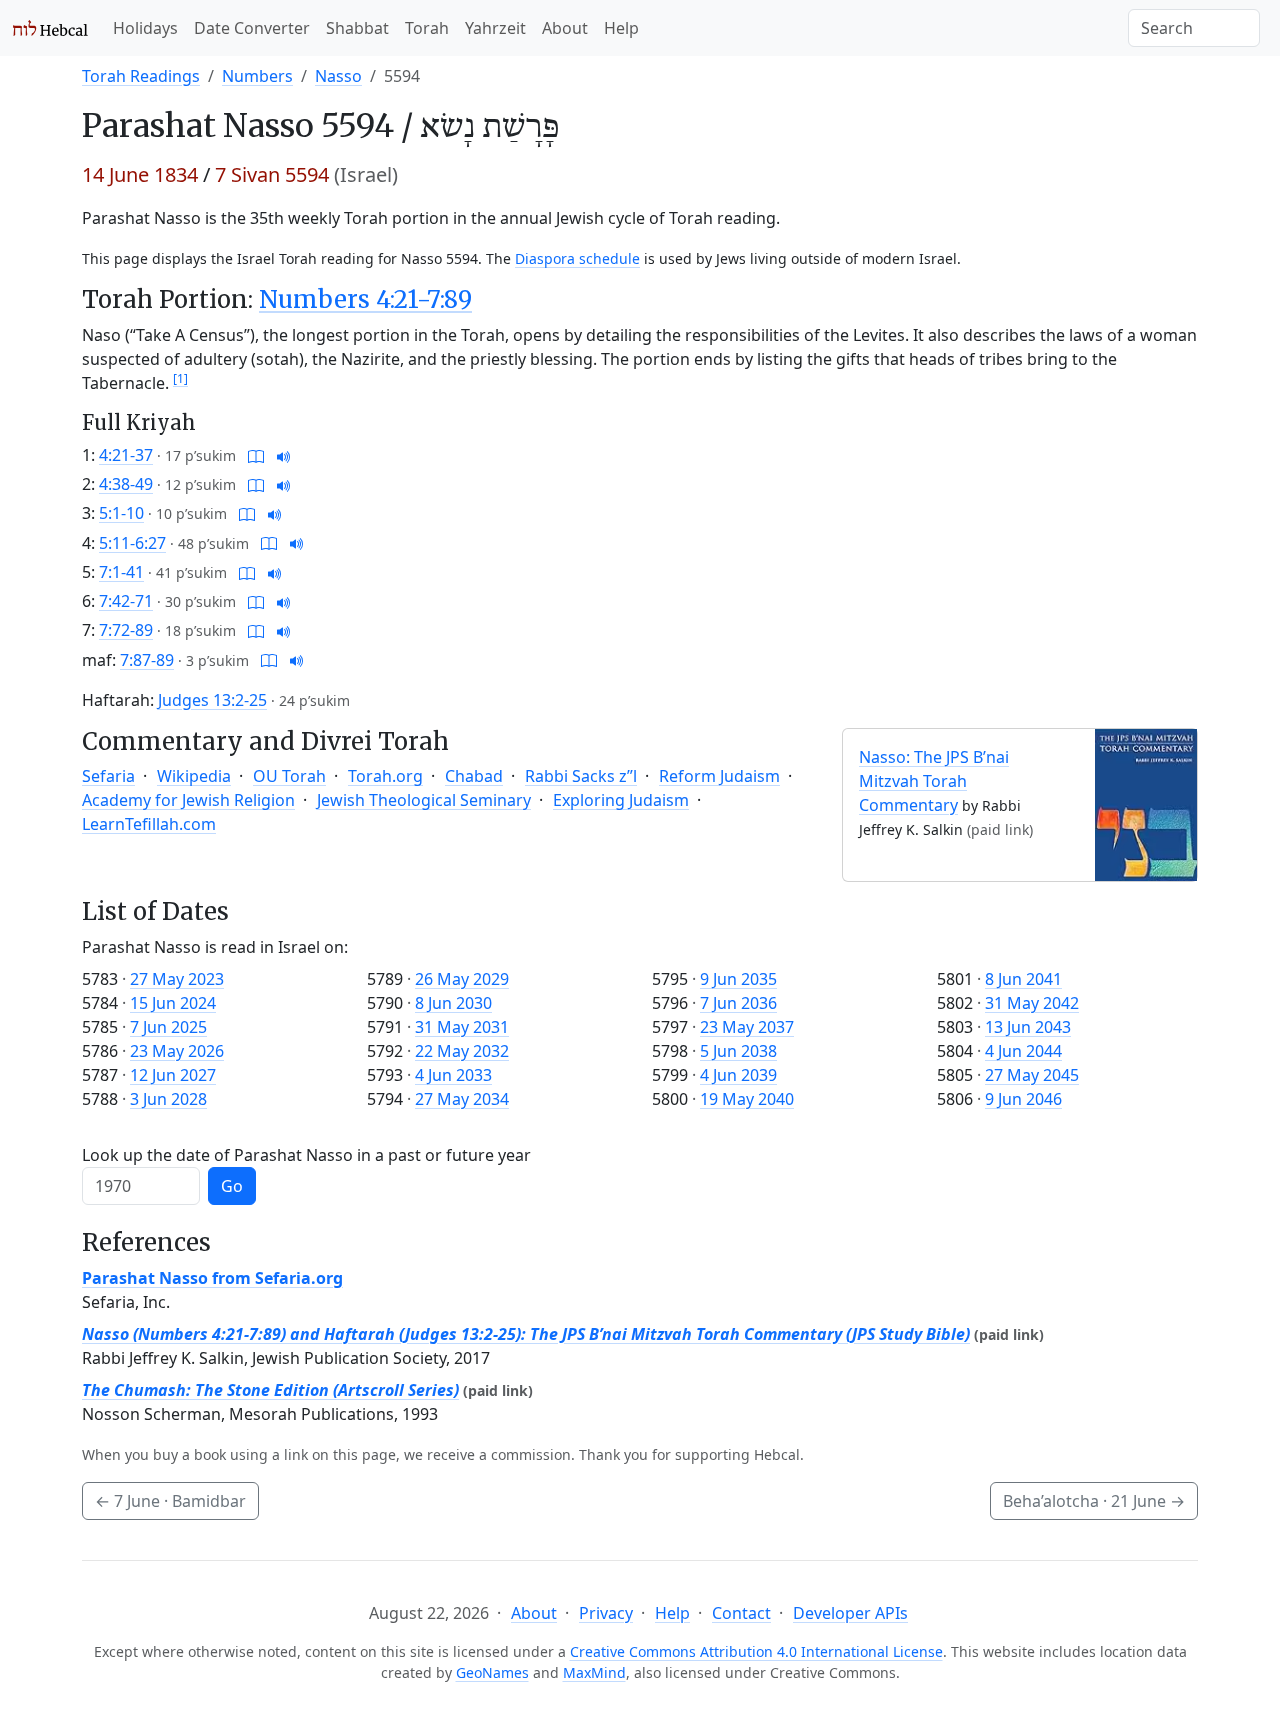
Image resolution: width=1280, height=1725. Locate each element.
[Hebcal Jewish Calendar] (50, 28)
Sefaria (108, 776)
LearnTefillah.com (149, 824)
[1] (180, 378)
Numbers (257, 76)
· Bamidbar (170, 1501)
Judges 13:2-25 (212, 700)
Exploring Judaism (621, 800)
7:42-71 (126, 601)
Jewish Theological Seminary (424, 800)
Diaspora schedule (577, 258)
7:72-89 (126, 630)
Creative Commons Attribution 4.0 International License (756, 1651)
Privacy (606, 1613)
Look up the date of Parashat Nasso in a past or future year (306, 1155)
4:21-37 (126, 455)
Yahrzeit (495, 28)
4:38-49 (126, 484)
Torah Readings (141, 76)
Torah (427, 28)
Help (621, 28)
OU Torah (289, 776)
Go (232, 1186)
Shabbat (357, 28)
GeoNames (492, 1672)
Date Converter (252, 28)
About (565, 28)
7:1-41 (121, 572)
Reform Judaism (719, 776)
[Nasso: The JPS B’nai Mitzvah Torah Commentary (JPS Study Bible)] (1146, 803)
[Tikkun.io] (256, 455)
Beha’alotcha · (1094, 1501)
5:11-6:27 (132, 543)
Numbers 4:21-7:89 (365, 299)
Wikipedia (194, 776)
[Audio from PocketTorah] (284, 455)
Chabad (474, 776)
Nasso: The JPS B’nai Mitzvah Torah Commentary (934, 781)
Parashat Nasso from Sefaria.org (212, 1278)
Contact (741, 1613)
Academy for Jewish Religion (188, 800)
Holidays (145, 28)
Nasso (338, 76)
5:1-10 (121, 513)
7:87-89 (147, 660)
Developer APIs (850, 1613)
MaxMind (594, 1672)
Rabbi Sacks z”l (581, 776)
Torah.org (385, 776)
